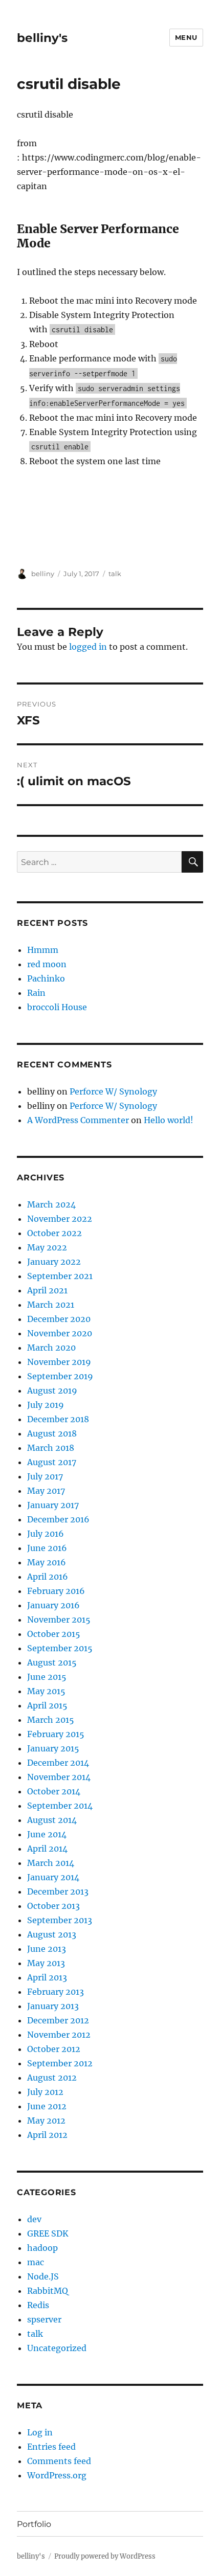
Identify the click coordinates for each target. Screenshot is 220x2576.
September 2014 (60, 1806)
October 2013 (53, 1906)
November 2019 (59, 1362)
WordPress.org (57, 2475)
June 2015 (47, 1677)
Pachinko (46, 978)
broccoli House (57, 1007)
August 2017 (52, 1462)
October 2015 (54, 1634)
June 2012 (47, 2106)
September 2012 (60, 2063)
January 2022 (54, 1262)
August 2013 (52, 1934)
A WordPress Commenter (78, 1120)
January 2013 (53, 2006)
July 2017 (45, 1476)
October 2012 (54, 2049)
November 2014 (59, 1777)
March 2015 (51, 1720)
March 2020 (51, 1348)
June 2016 (47, 1548)
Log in (40, 2432)
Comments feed (59, 2461)
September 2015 (60, 1648)
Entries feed (51, 2447)
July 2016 (46, 1534)
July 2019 (46, 1405)
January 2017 (53, 1505)
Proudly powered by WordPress (105, 2556)
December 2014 (58, 1763)
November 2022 (60, 1219)
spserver (44, 2319)
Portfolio (34, 2524)
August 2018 (52, 1433)
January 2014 (53, 1877)
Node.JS (43, 2276)
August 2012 (52, 2078)
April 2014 (47, 1849)
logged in (88, 647)
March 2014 (51, 1863)
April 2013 (47, 1977)
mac (36, 2262)
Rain (36, 993)
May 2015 (46, 1691)
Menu (186, 37)
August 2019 (52, 1390)
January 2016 (53, 1605)
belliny (43, 574)
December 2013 (58, 1891)
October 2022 (54, 1233)
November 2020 (60, 1333)
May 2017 (46, 1491)
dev (34, 2219)
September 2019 (60, 1376)
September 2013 (60, 1920)
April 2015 (47, 1705)
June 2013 (47, 1949)
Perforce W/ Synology (113, 1091)
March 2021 (51, 1305)
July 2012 (45, 2092)
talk (115, 574)
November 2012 (59, 2035)
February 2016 (56, 1591)
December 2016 (58, 1519)
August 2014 (52, 1820)
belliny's (42, 38)
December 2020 (59, 1319)
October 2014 (54, 1791)
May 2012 (46, 2121)
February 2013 (56, 1992)
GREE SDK (48, 2233)
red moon (47, 964)
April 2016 (48, 1577)
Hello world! (169, 1120)
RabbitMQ (48, 2291)
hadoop (42, 2248)
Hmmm (43, 950)
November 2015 (59, 1620)
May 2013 (46, 1963)
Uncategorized (57, 2348)
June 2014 (47, 1834)
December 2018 (58, 1419)
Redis (38, 2305)
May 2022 (47, 1247)
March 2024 (51, 1204)
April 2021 (47, 1290)
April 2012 (47, 2135)
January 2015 (53, 1748)
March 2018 (51, 1448)
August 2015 (52, 1662)
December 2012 (58, 2020)
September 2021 (60, 1276)
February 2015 (56, 1734)
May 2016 (47, 1562)
